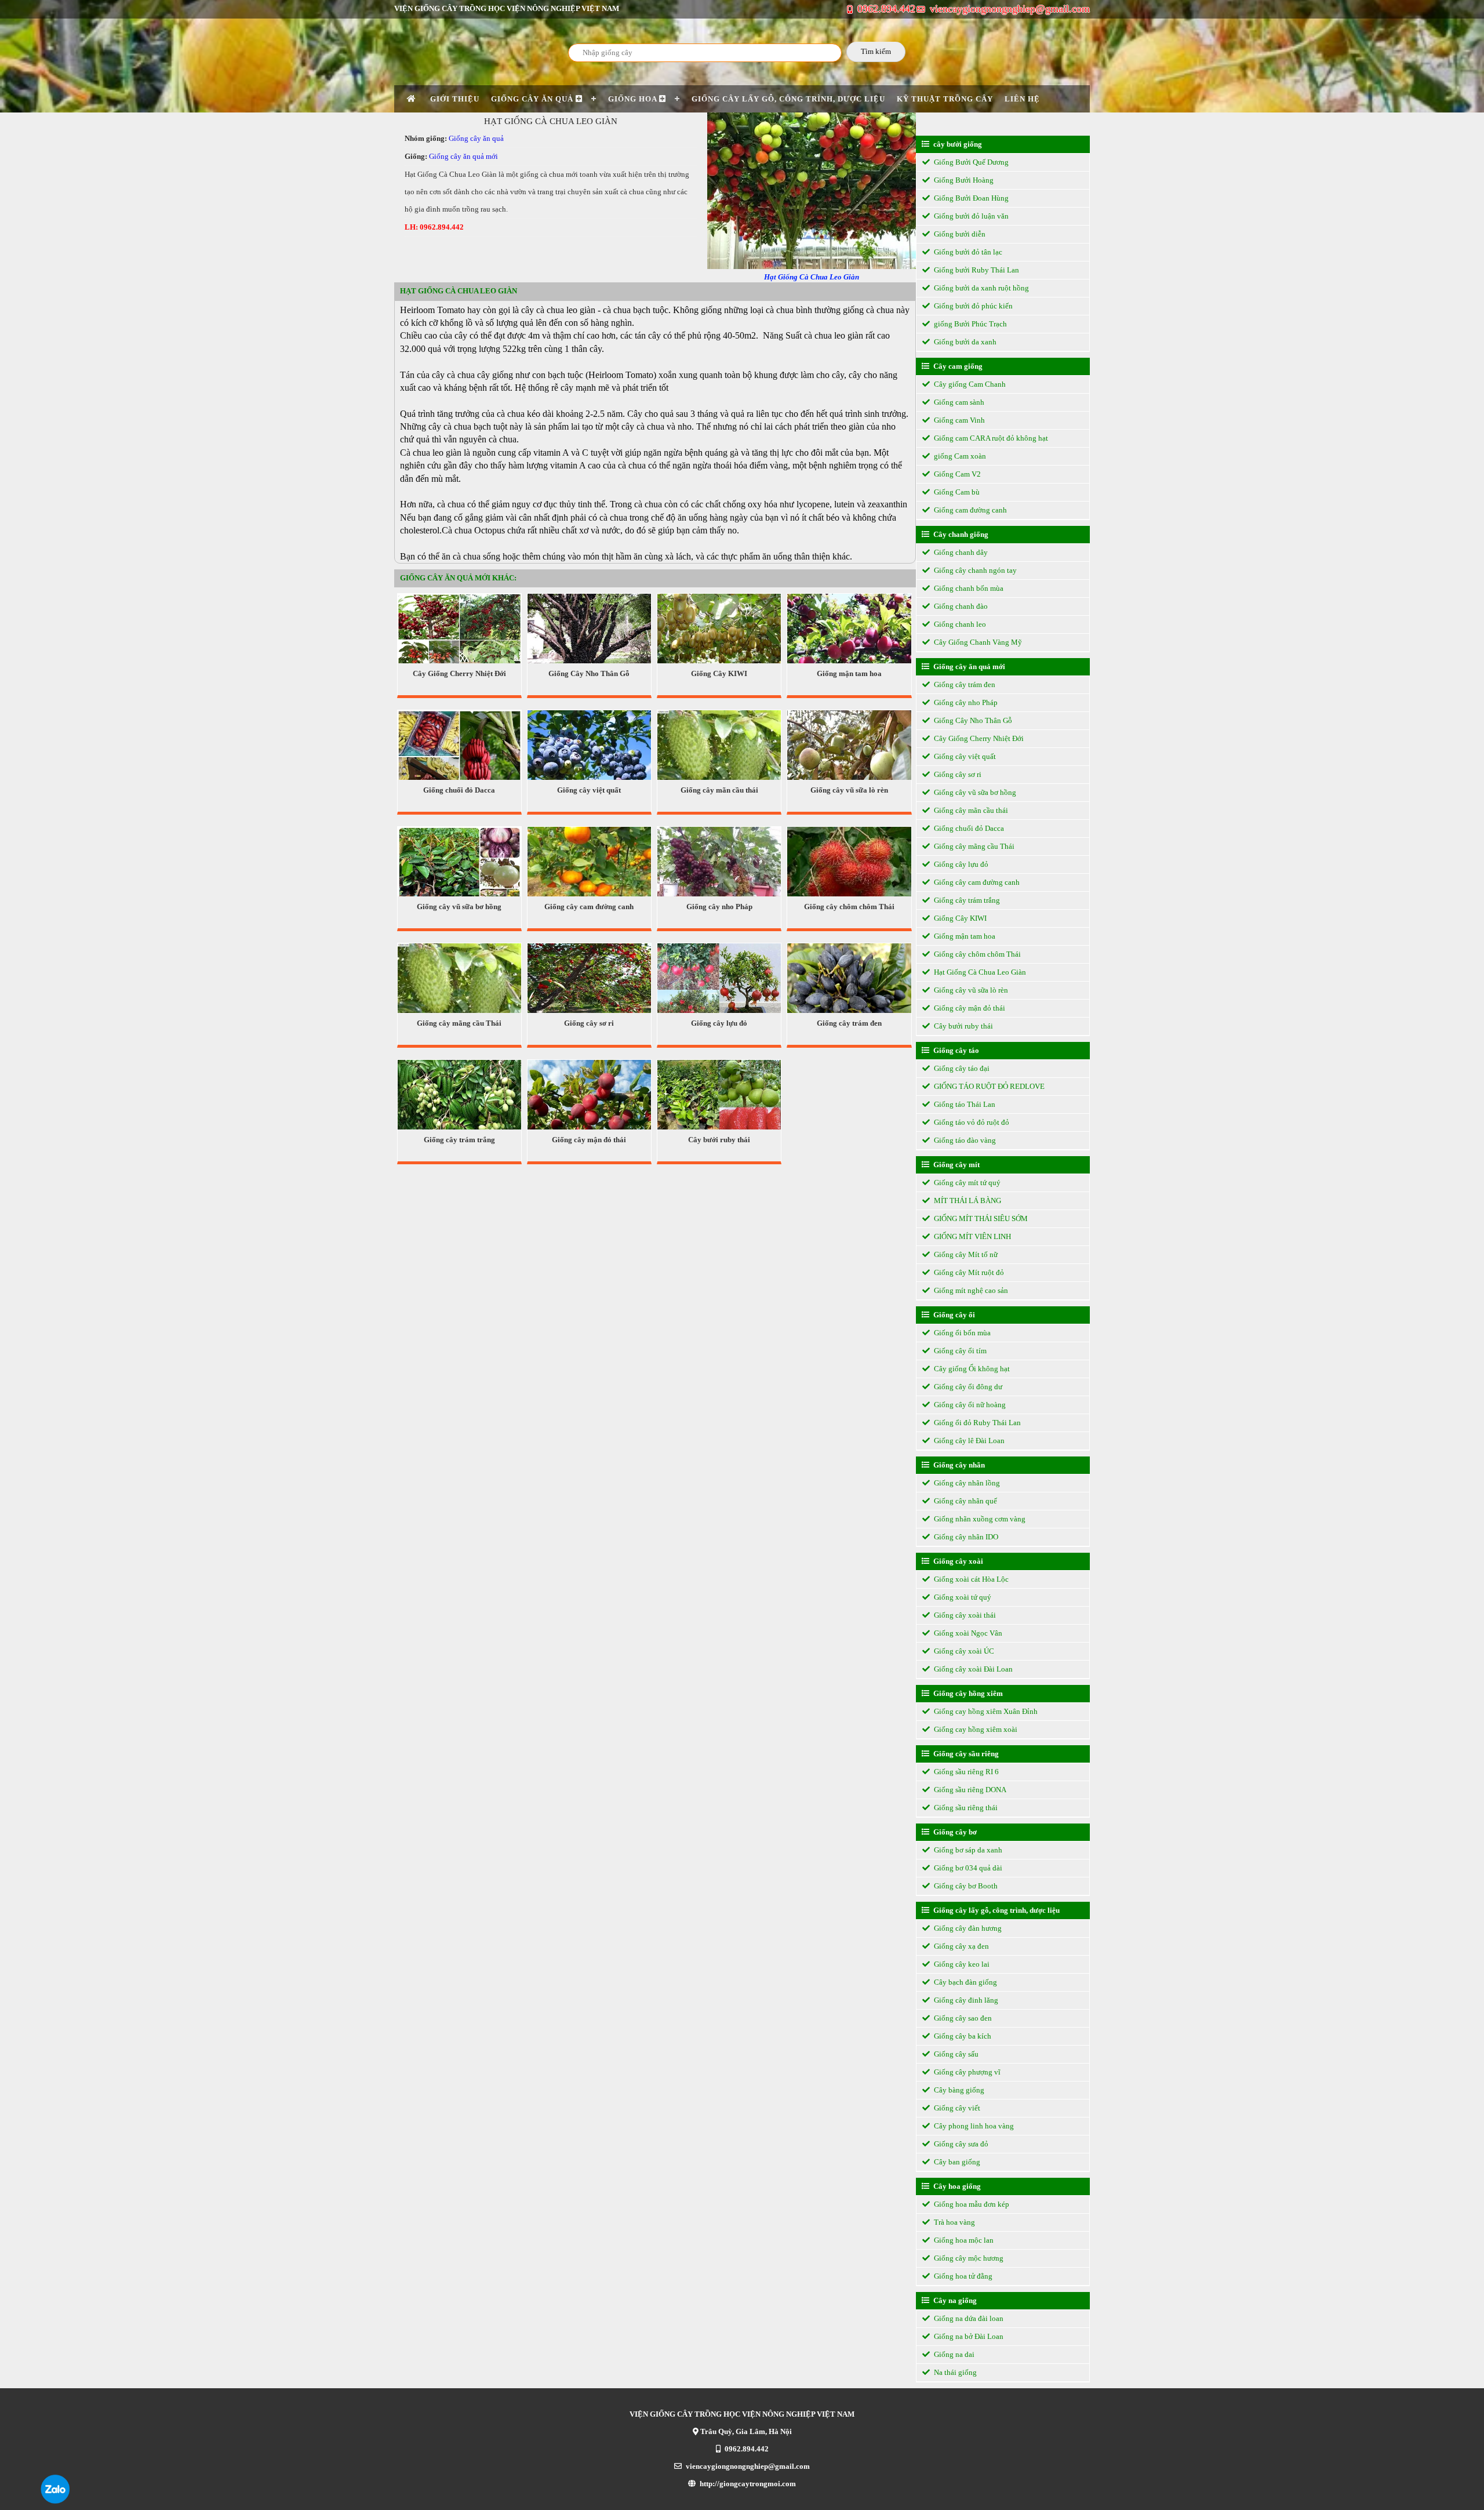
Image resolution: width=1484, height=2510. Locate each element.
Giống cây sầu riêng (965, 1754)
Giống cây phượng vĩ (966, 2072)
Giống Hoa (634, 99)
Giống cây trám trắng (459, 1140)
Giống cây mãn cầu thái (719, 790)
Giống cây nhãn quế (965, 1501)
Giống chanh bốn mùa (968, 588)
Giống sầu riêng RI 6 (965, 1772)
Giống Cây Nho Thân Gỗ (589, 673)
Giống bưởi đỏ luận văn (970, 216)
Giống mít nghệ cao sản (970, 1290)
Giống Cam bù (956, 492)
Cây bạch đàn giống (965, 1982)
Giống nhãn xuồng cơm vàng (979, 1519)
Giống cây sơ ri (589, 1023)
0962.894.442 (885, 9)
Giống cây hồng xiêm (967, 1693)
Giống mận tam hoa (849, 673)
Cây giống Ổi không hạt (971, 1369)
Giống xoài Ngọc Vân (967, 1633)
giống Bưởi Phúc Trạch (970, 324)
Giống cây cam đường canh (589, 907)
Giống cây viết (956, 2108)
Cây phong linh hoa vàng (973, 2126)
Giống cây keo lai (961, 1964)
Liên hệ (1022, 99)
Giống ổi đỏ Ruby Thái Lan (976, 1423)
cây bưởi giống (957, 144)
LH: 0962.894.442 (434, 227)
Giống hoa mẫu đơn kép (971, 2204)
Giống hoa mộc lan (963, 2240)
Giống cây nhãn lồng (966, 1483)
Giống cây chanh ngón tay (974, 570)
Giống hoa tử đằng (962, 2276)
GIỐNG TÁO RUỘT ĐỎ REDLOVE (988, 1086)
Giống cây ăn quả (533, 99)
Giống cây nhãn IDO (965, 1537)
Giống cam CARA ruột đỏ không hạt (990, 438)
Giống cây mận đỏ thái (589, 1140)
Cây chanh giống (960, 534)
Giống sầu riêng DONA (969, 1790)
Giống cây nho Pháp (719, 907)
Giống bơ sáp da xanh (967, 1850)
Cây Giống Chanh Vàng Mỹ (977, 642)
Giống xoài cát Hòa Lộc (970, 1579)
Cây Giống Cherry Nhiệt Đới (459, 673)
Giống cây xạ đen (961, 1946)
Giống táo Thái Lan (964, 1104)
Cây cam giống (957, 366)
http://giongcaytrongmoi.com (747, 2484)
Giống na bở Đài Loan (968, 2336)
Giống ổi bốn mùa (961, 1333)
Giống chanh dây (960, 552)
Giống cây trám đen (849, 1023)
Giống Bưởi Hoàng (963, 180)
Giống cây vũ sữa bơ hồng (459, 907)
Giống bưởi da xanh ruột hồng (981, 288)
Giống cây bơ (954, 1832)
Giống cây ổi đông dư (967, 1387)
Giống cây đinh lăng (965, 2000)
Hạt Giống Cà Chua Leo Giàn (979, 972)
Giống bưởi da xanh (964, 342)
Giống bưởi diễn (959, 234)
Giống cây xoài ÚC (963, 1651)
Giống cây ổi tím (959, 1351)
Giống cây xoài (957, 1561)
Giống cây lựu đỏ (719, 1023)
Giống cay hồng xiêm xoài (975, 1729)
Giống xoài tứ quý (962, 1597)
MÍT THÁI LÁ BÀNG (967, 1200)
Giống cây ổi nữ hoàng (969, 1405)
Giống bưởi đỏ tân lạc (967, 252)
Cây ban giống (956, 2162)
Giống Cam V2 (956, 474)
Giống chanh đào (960, 606)
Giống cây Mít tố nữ (965, 1254)
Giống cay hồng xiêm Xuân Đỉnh (985, 1711)
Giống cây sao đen (962, 2018)
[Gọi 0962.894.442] (55, 2501)
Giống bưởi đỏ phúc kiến (972, 306)
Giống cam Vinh (959, 420)
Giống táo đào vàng (964, 1140)
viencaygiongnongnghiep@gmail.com (1008, 9)
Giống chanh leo (959, 624)
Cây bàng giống (958, 2090)
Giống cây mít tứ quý (966, 1183)
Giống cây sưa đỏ (960, 2144)
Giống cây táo (955, 1050)
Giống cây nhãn (958, 1465)
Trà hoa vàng (954, 2222)
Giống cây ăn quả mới (463, 156)
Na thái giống (954, 2372)
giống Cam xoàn (959, 456)
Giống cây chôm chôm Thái (849, 907)
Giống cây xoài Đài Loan (972, 1669)
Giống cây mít (956, 1165)
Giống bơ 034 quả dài (967, 1868)
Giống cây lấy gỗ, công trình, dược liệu (788, 99)
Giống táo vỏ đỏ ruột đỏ (971, 1122)
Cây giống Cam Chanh (969, 384)
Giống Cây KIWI (719, 673)
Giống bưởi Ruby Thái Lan (976, 270)
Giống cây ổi (953, 1315)
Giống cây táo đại (961, 1068)
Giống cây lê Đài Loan (968, 1441)
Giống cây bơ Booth (965, 1886)
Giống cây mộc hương (968, 2258)
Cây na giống (954, 2300)
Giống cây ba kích (962, 2036)
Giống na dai (953, 2354)
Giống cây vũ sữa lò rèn (849, 790)
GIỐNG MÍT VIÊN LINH (972, 1236)
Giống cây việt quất (589, 790)
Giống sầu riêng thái (965, 1808)
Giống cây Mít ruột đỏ (968, 1272)
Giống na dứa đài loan (968, 2318)
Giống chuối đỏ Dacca (459, 790)
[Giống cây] (413, 99)
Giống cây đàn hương (967, 1928)
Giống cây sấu (955, 2054)
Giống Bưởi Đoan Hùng (970, 198)
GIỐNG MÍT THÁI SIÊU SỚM (980, 1218)
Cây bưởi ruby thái (719, 1140)
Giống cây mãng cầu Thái (459, 1023)
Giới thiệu (455, 99)
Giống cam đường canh (970, 510)
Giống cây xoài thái (964, 1615)
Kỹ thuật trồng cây (945, 99)
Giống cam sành (958, 402)
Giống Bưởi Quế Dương (970, 162)
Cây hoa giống (956, 2186)
